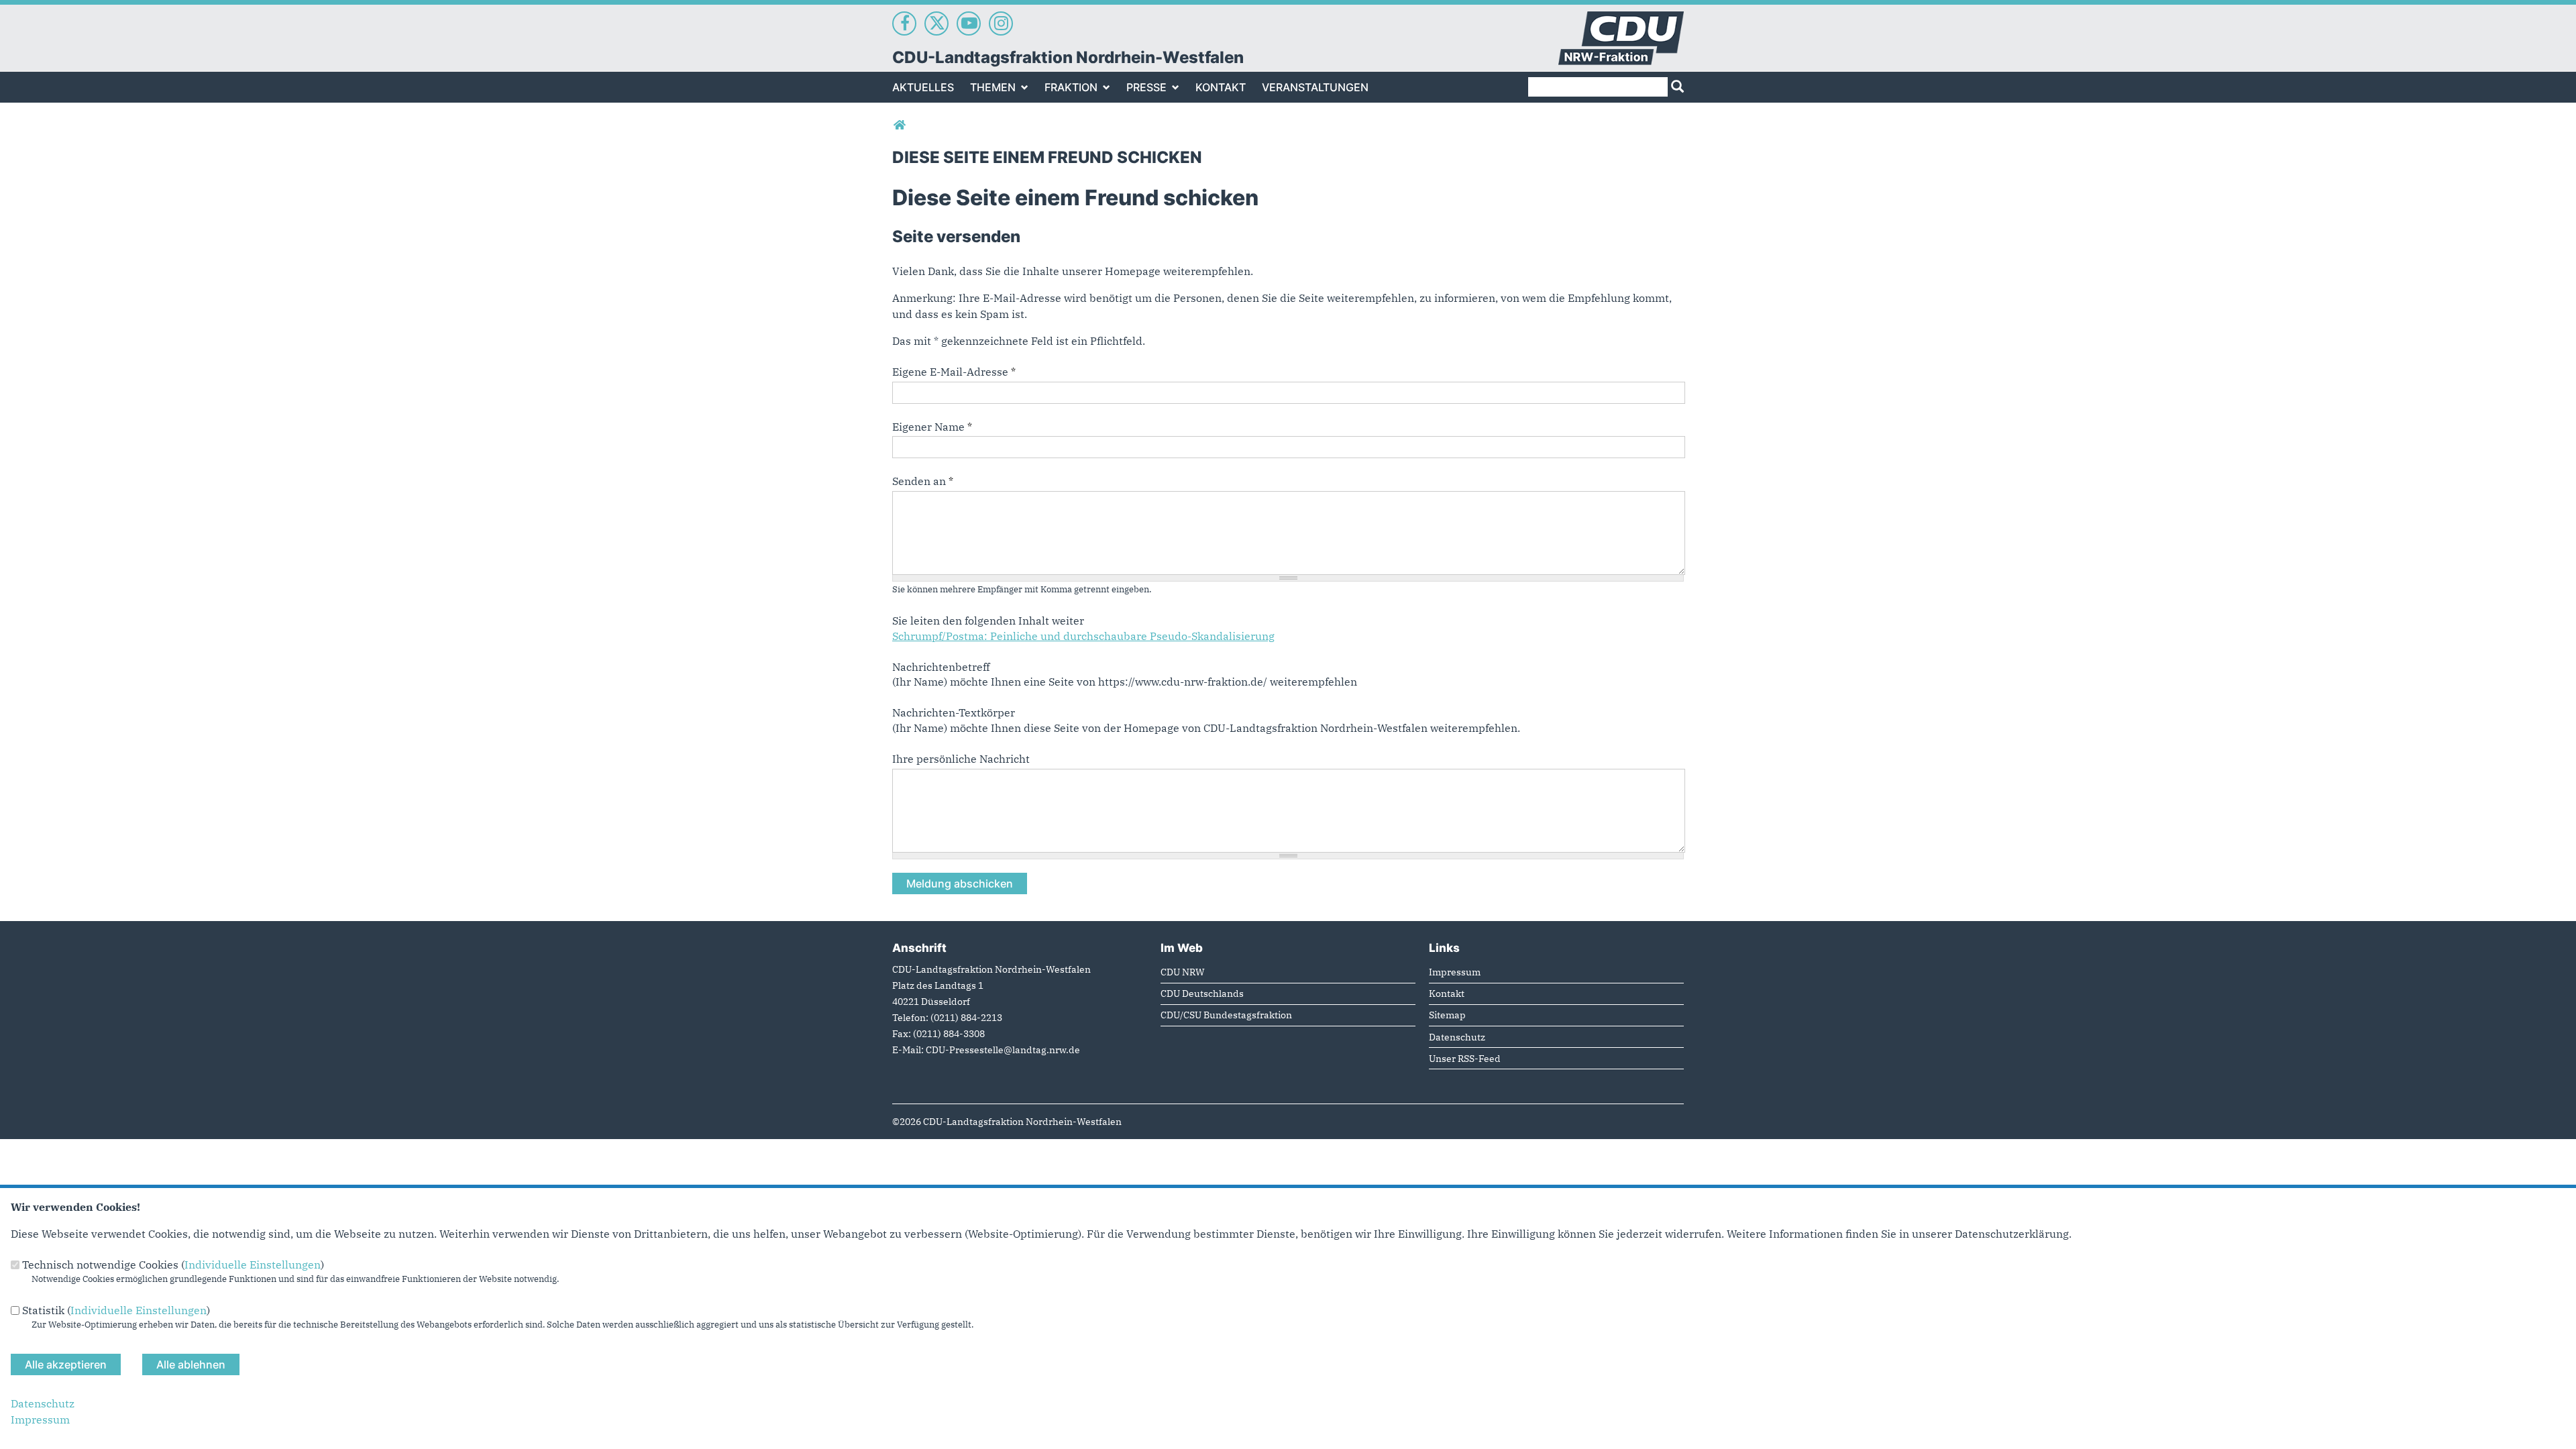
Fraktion (1071, 87)
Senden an (923, 481)
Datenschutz (1457, 1037)
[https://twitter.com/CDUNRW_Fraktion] (936, 23)
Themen (993, 87)
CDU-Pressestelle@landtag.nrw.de (1003, 1050)
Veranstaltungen (1315, 87)
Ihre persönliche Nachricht (961, 759)
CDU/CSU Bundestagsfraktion (1226, 1015)
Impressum (1455, 972)
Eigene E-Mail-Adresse (954, 372)
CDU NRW (1183, 972)
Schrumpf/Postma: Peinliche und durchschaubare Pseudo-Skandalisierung (1083, 636)
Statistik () (116, 1310)
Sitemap (1447, 1015)
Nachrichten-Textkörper (954, 712)
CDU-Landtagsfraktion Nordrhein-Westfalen (1068, 57)
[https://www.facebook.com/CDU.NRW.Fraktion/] (904, 23)
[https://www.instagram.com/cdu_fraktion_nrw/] (1001, 23)
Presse (1146, 87)
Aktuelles (923, 87)
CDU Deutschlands (1202, 993)
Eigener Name (932, 427)
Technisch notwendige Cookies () (173, 1265)
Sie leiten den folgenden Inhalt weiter (988, 621)
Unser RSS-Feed (1465, 1058)
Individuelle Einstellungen (253, 1265)
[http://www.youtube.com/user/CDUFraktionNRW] (969, 23)
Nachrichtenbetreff (941, 667)
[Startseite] (1621, 19)
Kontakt (1221, 87)
